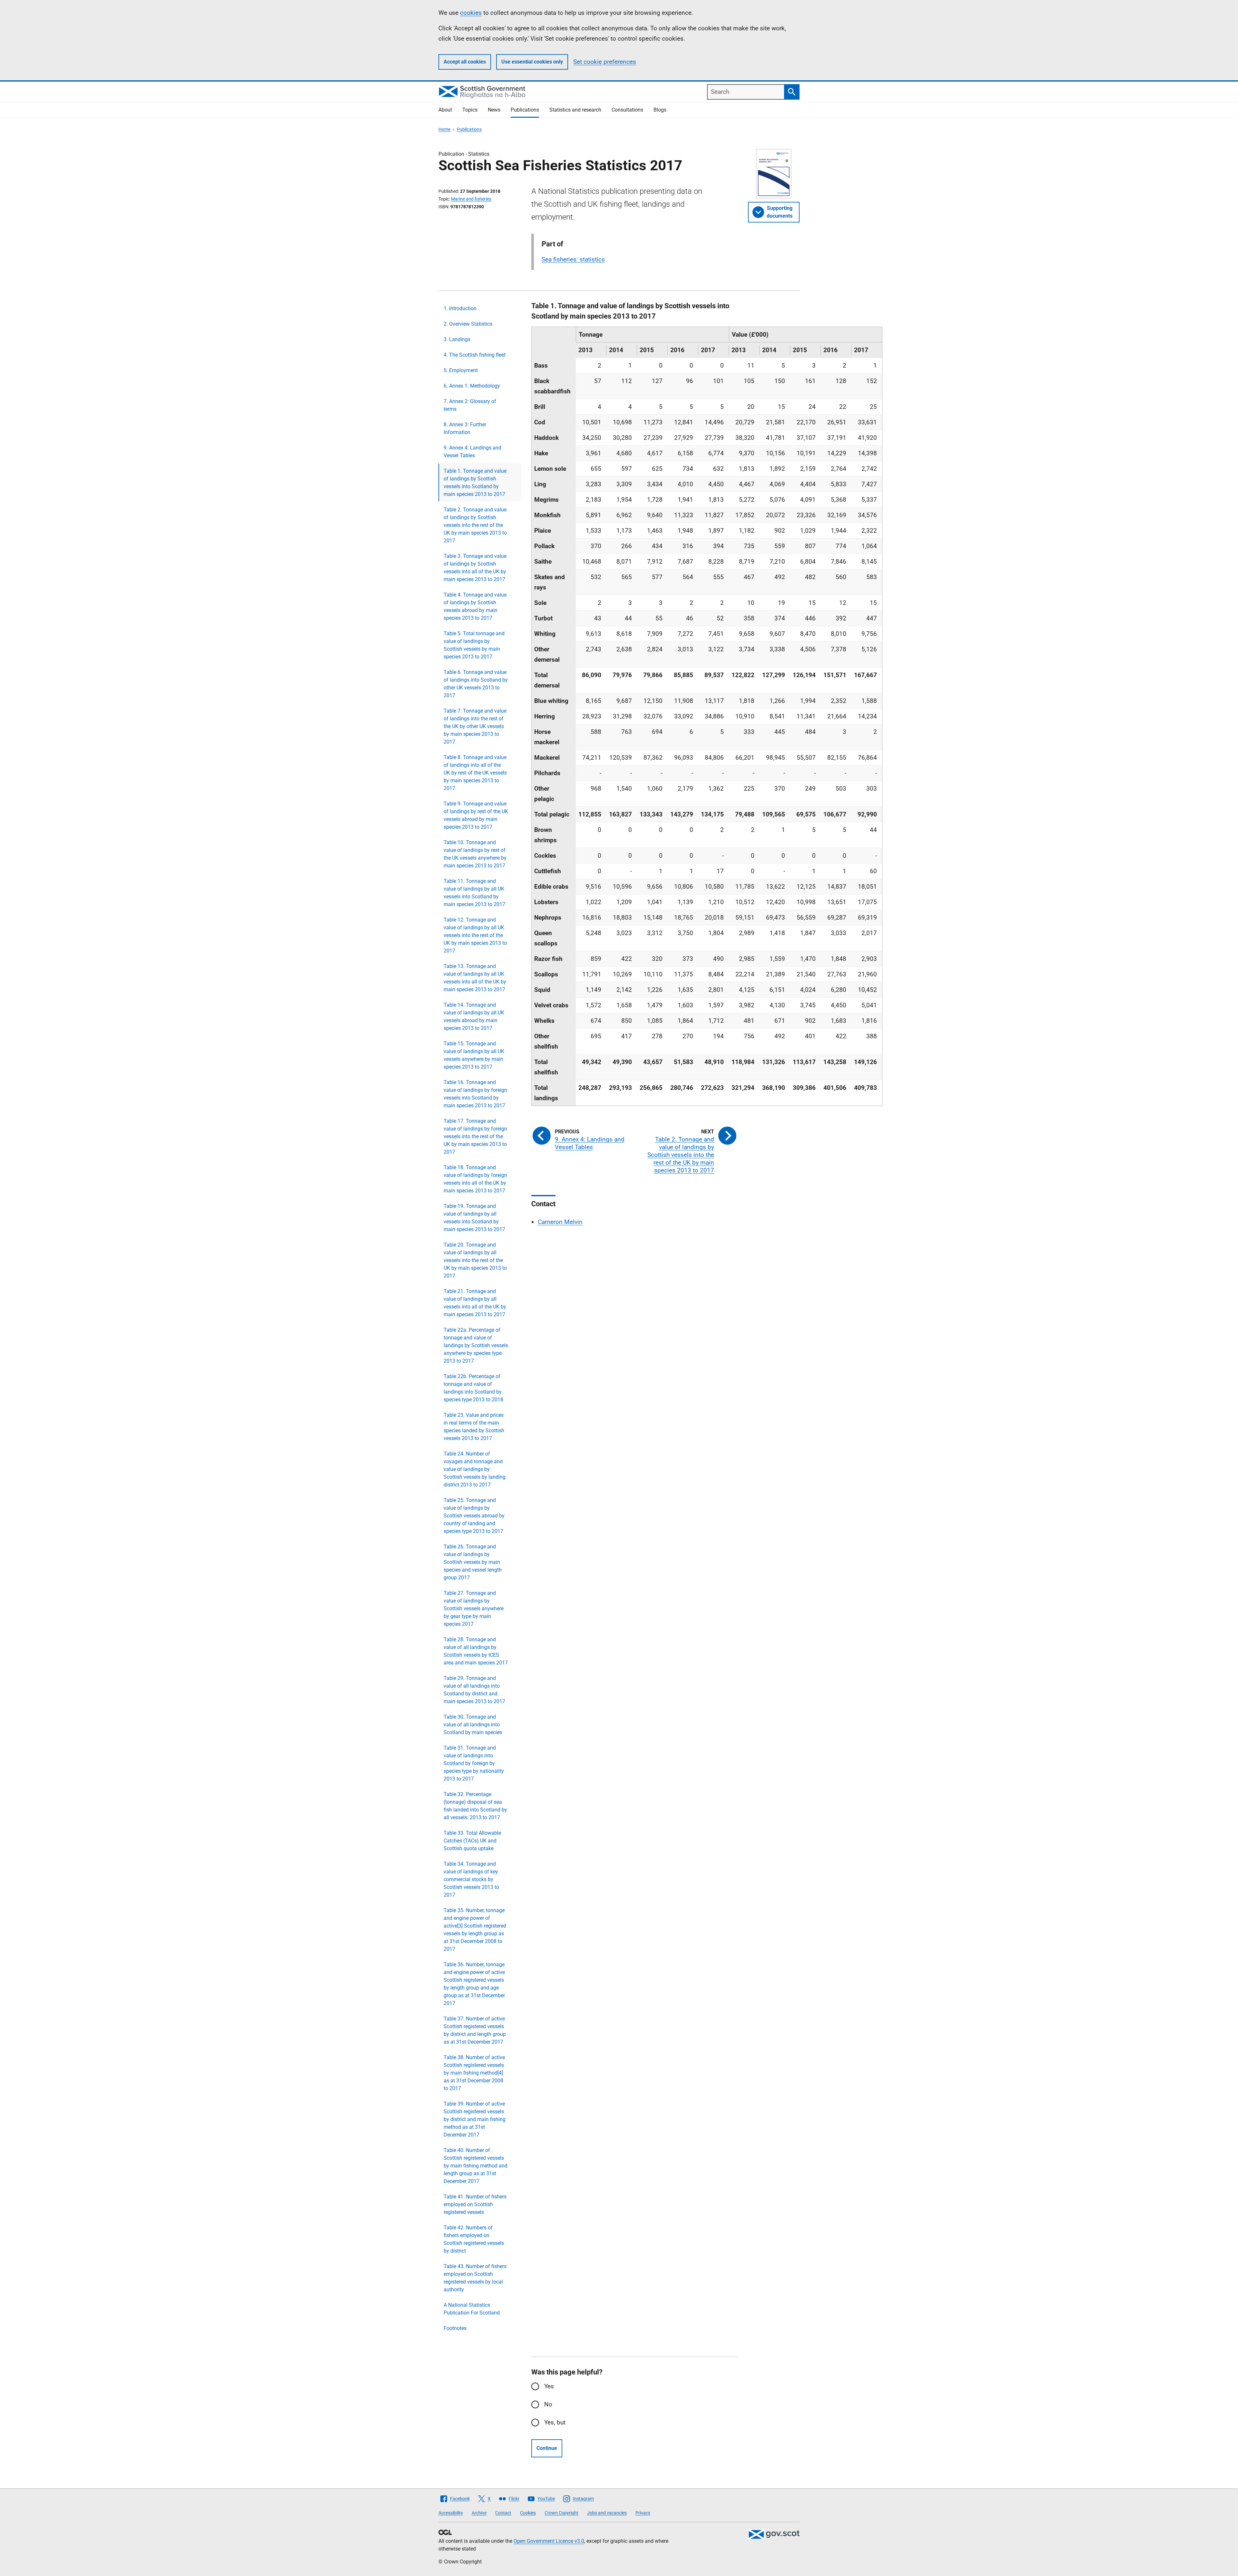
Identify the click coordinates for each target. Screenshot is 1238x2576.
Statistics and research (575, 110)
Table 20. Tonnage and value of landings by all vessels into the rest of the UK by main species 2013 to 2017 (475, 1260)
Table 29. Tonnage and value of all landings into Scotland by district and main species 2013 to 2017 (474, 1690)
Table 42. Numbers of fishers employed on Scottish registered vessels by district (474, 2239)
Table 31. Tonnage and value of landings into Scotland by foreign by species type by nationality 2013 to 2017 (474, 1763)
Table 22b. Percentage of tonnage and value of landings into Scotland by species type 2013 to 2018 (473, 1388)
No (548, 2404)
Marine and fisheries (471, 199)
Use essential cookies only (532, 62)
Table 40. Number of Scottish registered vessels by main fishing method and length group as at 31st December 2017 (476, 2166)
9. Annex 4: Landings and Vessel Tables (472, 452)
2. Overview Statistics (468, 324)
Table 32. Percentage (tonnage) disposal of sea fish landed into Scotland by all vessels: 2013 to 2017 (475, 1806)
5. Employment (461, 370)
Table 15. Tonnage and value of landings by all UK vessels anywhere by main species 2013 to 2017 (474, 1055)
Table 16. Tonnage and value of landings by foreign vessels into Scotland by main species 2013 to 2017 (475, 1094)
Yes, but (555, 2422)
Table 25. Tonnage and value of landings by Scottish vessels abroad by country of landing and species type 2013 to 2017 (474, 1516)
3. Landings (457, 339)
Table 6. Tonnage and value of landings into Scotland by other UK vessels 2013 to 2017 (476, 684)
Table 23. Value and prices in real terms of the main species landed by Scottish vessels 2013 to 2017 (474, 1427)
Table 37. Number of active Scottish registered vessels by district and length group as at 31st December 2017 (475, 2030)
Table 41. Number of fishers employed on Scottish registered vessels (475, 2204)
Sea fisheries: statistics (573, 259)
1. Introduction (460, 308)
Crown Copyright (561, 2513)
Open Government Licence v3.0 (549, 2541)
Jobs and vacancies (607, 2513)
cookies (471, 13)
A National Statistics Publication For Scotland (472, 2309)
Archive (479, 2513)
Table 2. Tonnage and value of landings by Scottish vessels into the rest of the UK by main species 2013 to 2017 (475, 525)
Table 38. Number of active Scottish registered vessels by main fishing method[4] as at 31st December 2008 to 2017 (474, 2073)
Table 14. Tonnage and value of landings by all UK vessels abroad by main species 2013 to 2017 (474, 1017)
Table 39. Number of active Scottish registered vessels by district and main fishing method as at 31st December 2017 (475, 2119)
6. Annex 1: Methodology (472, 386)
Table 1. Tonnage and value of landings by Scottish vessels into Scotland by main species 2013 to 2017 (475, 483)
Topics (470, 110)
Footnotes (455, 2328)
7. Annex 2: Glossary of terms (470, 405)
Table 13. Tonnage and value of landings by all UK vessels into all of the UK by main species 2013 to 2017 (475, 978)
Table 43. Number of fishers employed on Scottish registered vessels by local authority (475, 2278)
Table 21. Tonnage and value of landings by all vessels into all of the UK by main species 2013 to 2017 (475, 1303)
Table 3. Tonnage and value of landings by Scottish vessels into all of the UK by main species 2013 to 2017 (475, 568)
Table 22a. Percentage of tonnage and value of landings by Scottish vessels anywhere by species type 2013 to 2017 (476, 1345)
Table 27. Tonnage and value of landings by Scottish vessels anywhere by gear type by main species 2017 (474, 1609)
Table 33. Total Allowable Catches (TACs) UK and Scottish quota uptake (472, 1841)
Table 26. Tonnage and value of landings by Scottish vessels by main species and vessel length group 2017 (473, 1562)
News (494, 110)
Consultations (627, 110)
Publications (525, 110)
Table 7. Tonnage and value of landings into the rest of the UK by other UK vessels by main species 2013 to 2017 (475, 726)
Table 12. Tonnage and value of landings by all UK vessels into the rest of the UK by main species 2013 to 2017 (475, 935)
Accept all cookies (465, 62)
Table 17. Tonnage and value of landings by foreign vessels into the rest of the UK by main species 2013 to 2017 (475, 1136)
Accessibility (451, 2513)
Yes (549, 2386)
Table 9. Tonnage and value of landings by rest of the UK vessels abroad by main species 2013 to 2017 (476, 815)
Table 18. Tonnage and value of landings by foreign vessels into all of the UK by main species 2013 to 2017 (475, 1179)
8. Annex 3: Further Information (465, 428)
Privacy (643, 2513)
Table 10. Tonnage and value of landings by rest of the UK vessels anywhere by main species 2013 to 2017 (475, 854)
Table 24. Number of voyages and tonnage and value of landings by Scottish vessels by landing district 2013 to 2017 (475, 1469)
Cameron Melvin (560, 1222)
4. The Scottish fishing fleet (475, 355)
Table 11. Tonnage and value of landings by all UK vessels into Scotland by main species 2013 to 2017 (474, 893)
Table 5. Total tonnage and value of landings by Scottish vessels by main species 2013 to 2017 (474, 645)
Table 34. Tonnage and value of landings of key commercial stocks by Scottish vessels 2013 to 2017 (471, 1879)
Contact (503, 2513)
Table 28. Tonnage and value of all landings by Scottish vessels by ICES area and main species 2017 (476, 1651)
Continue (547, 2448)
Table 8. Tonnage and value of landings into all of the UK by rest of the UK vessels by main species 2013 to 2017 (475, 773)
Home (444, 129)
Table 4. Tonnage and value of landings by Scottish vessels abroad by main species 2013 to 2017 (475, 606)
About (445, 110)
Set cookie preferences (605, 62)
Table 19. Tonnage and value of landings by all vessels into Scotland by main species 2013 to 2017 (474, 1218)
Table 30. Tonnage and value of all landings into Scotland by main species (473, 1725)
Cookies (528, 2513)
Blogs (660, 110)
